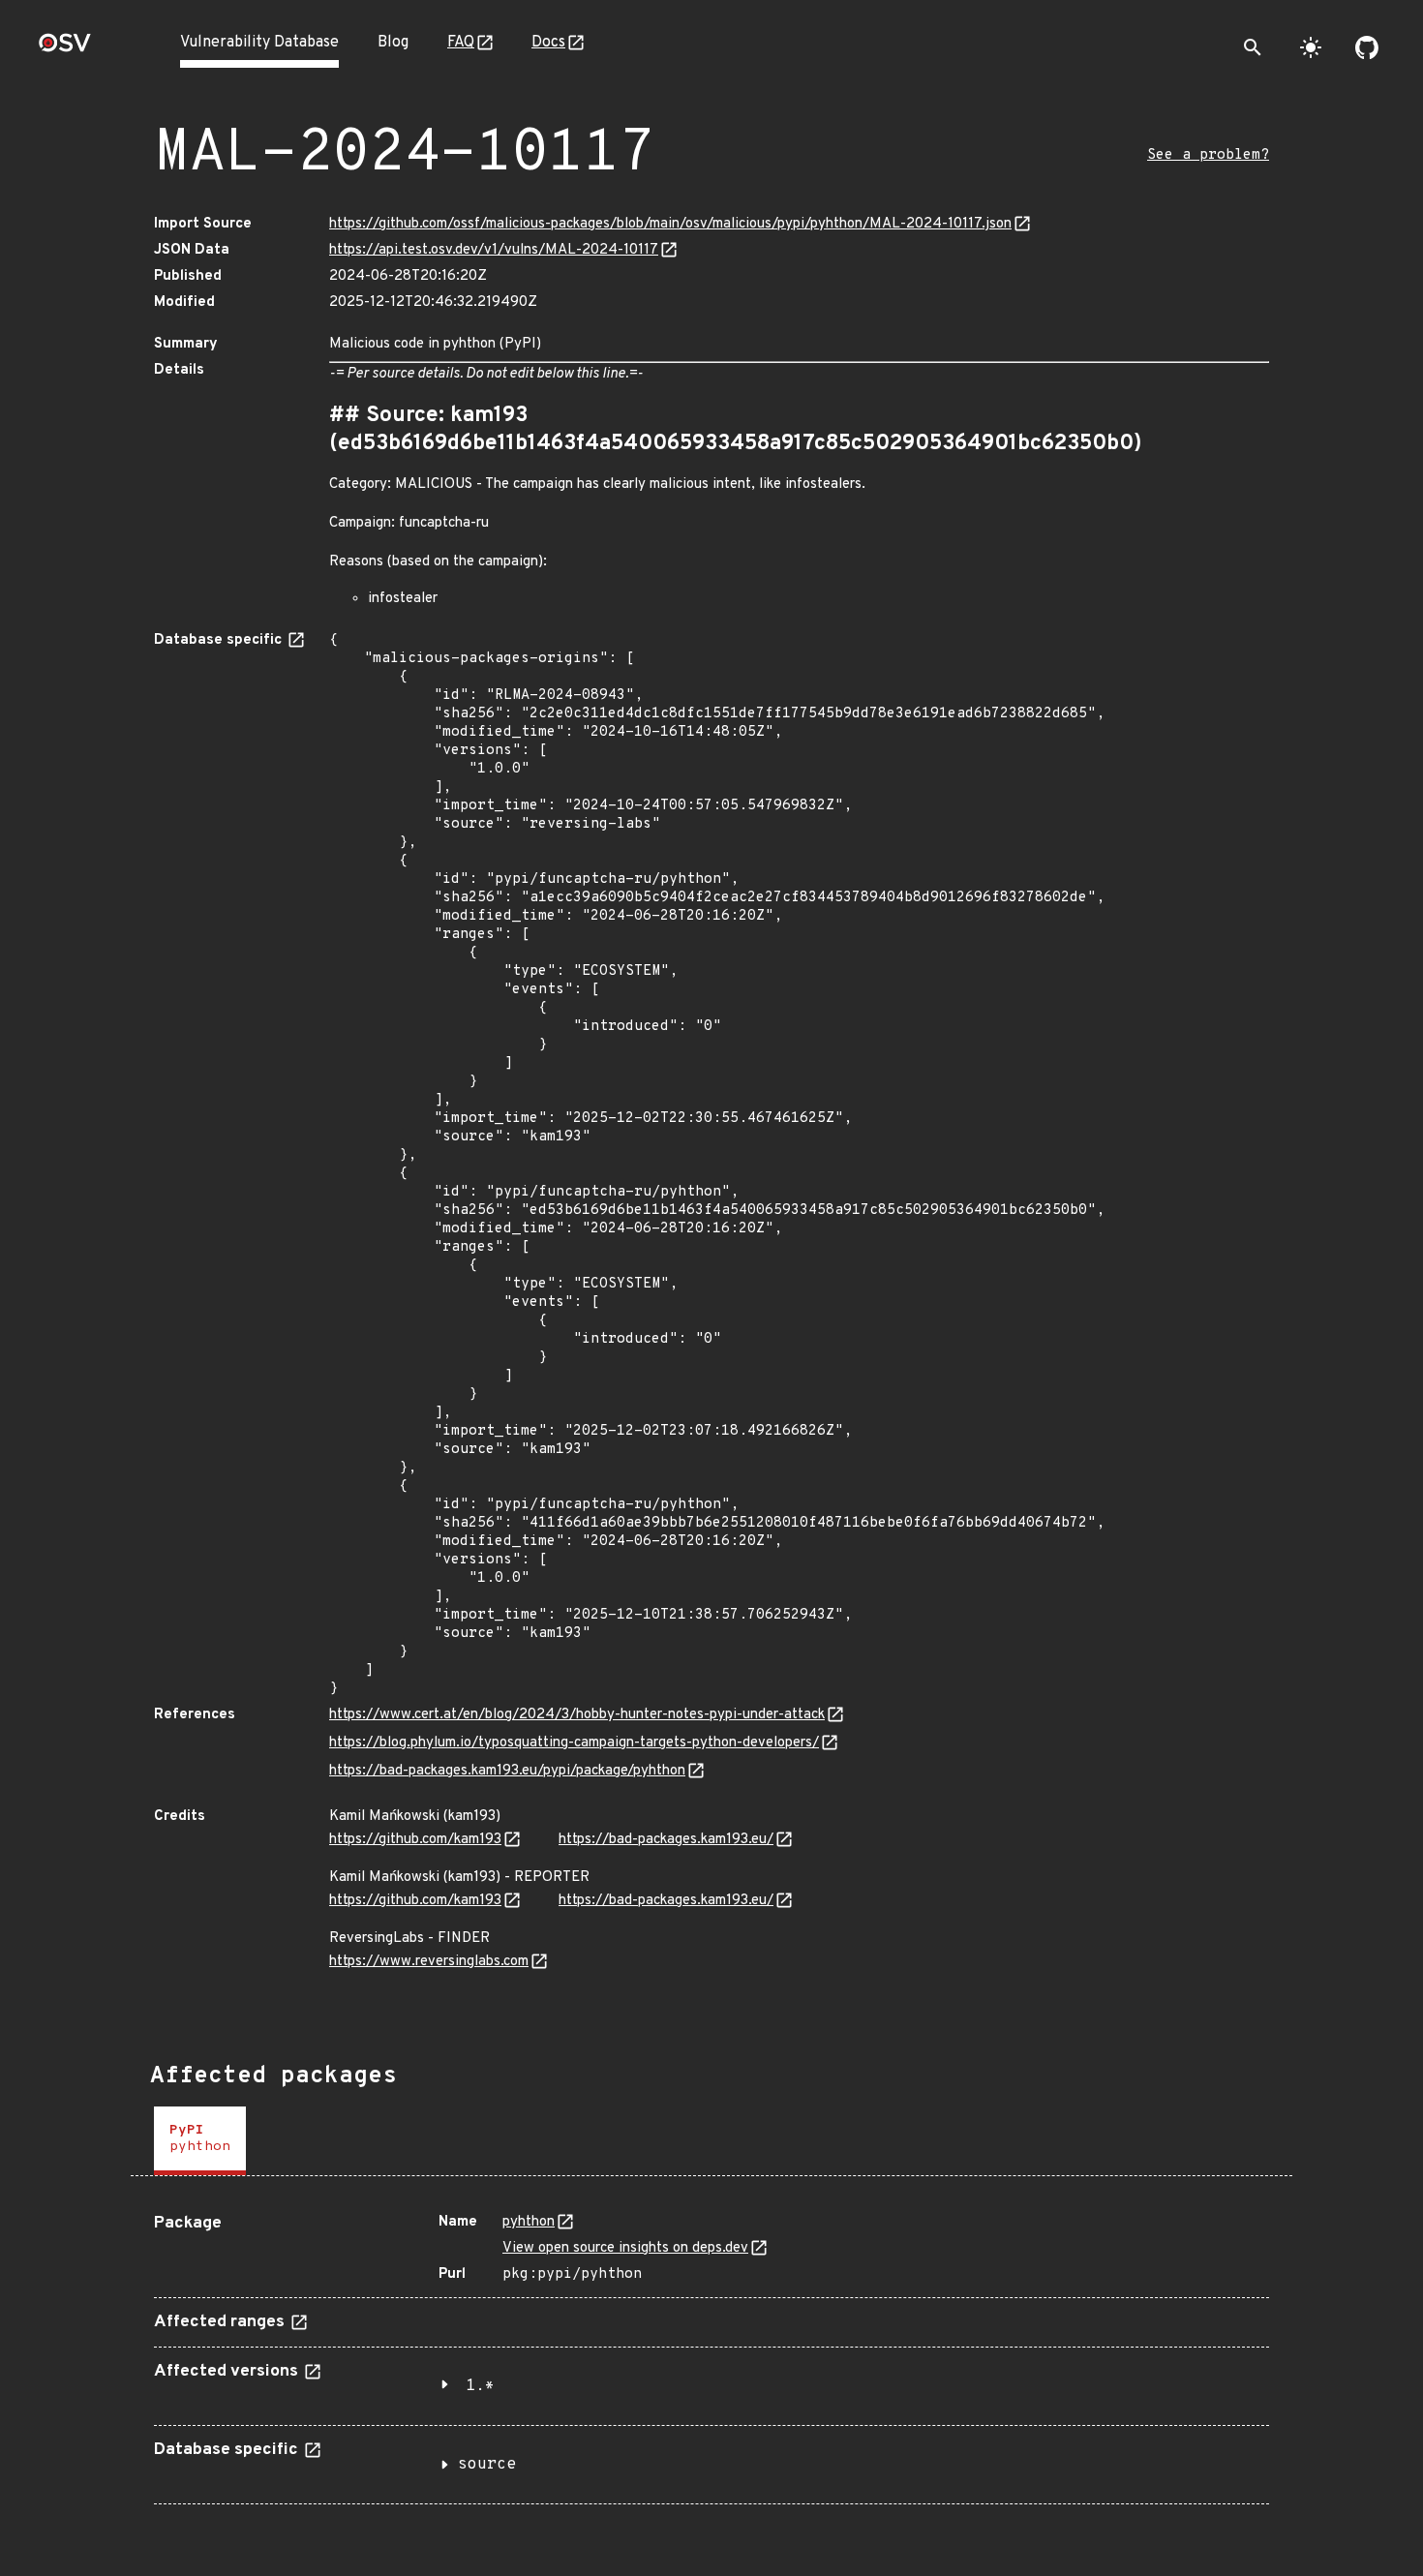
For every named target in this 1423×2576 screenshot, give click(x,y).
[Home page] (65, 49)
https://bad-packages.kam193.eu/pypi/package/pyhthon (507, 1771)
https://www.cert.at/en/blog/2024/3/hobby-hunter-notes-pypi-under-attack (577, 1715)
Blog (393, 43)
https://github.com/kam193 (415, 1840)
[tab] (200, 2141)
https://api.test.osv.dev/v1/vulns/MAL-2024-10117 (494, 250)
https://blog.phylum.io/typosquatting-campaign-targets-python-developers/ (574, 1743)
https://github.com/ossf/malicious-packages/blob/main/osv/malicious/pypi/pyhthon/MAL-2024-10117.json (670, 224)
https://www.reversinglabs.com (429, 1962)
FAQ (461, 43)
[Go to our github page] (1367, 47)
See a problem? (1208, 155)
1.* (480, 2386)
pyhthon (529, 2222)
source (487, 2465)
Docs (548, 43)
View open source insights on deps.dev (625, 2248)
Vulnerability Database (259, 43)
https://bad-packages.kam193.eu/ (666, 1840)
